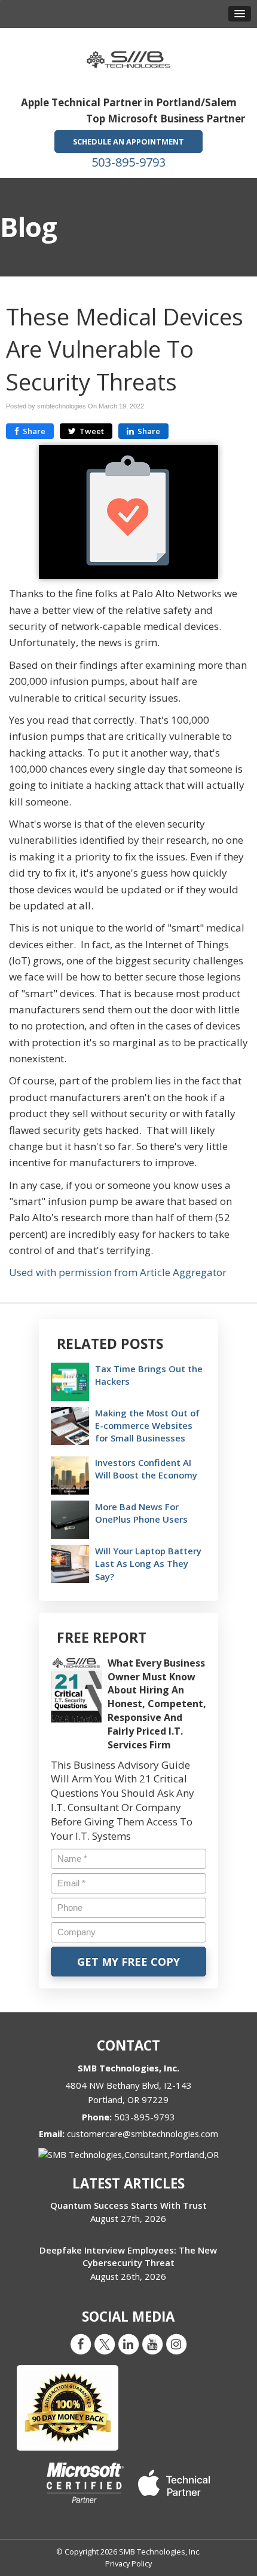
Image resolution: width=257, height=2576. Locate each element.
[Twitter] (105, 2344)
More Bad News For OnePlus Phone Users (141, 1513)
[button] (240, 14)
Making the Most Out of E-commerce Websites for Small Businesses (147, 1425)
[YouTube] (152, 2344)
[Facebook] (81, 2344)
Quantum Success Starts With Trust (128, 2205)
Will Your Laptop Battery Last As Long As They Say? (148, 1563)
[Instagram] (176, 2344)
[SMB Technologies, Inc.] (128, 56)
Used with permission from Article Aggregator (118, 1272)
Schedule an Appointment (128, 142)
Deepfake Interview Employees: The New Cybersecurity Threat (128, 2256)
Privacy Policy (128, 2563)
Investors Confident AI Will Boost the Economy (146, 1469)
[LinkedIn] (128, 2344)
